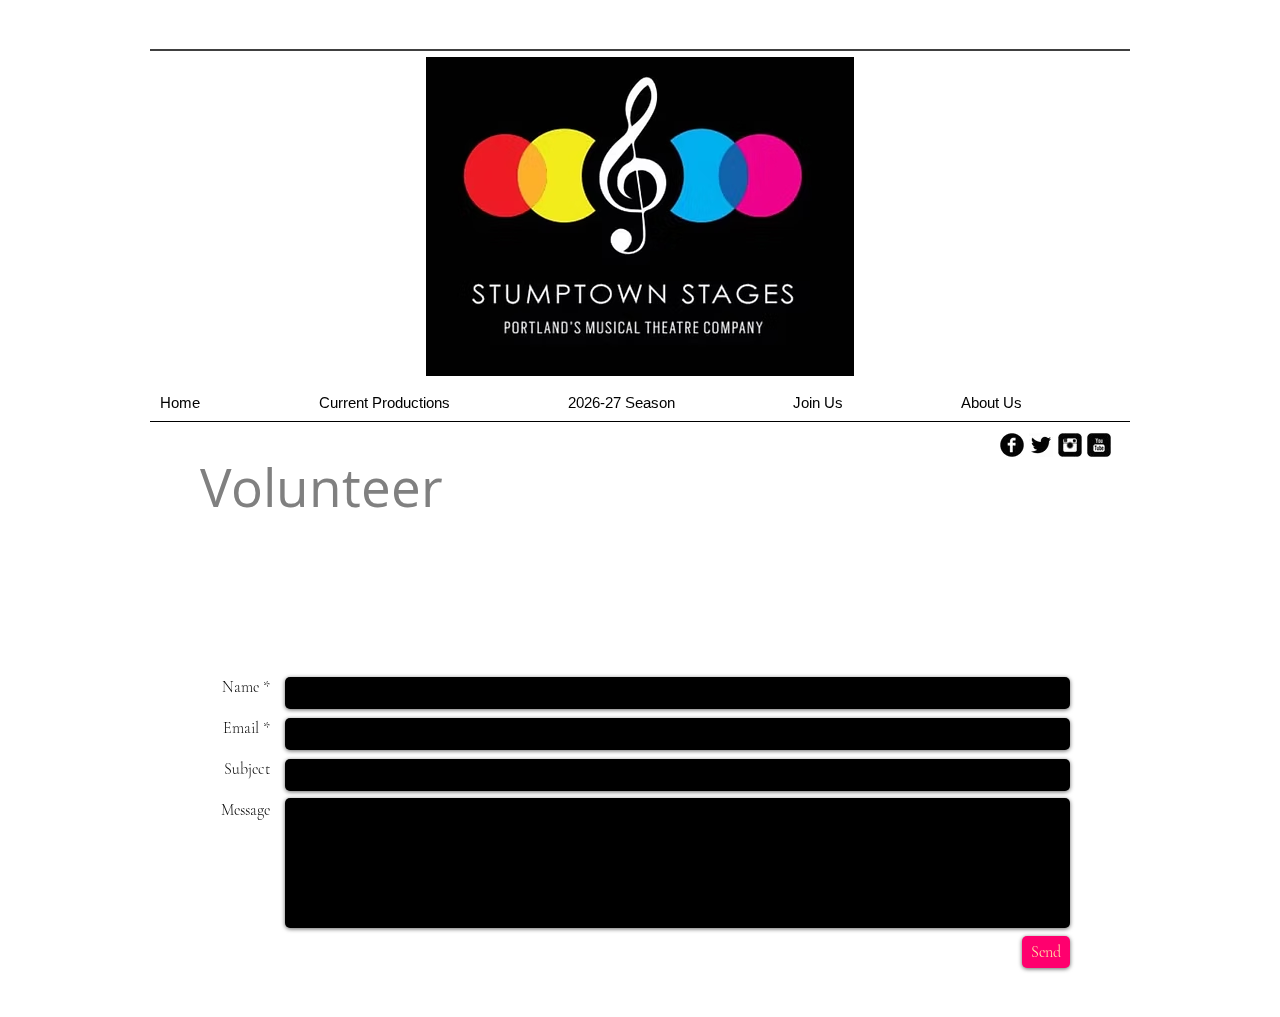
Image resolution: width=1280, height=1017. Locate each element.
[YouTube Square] (1099, 445)
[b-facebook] (1012, 445)
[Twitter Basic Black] (1041, 445)
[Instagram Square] (1070, 445)
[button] (433, 409)
